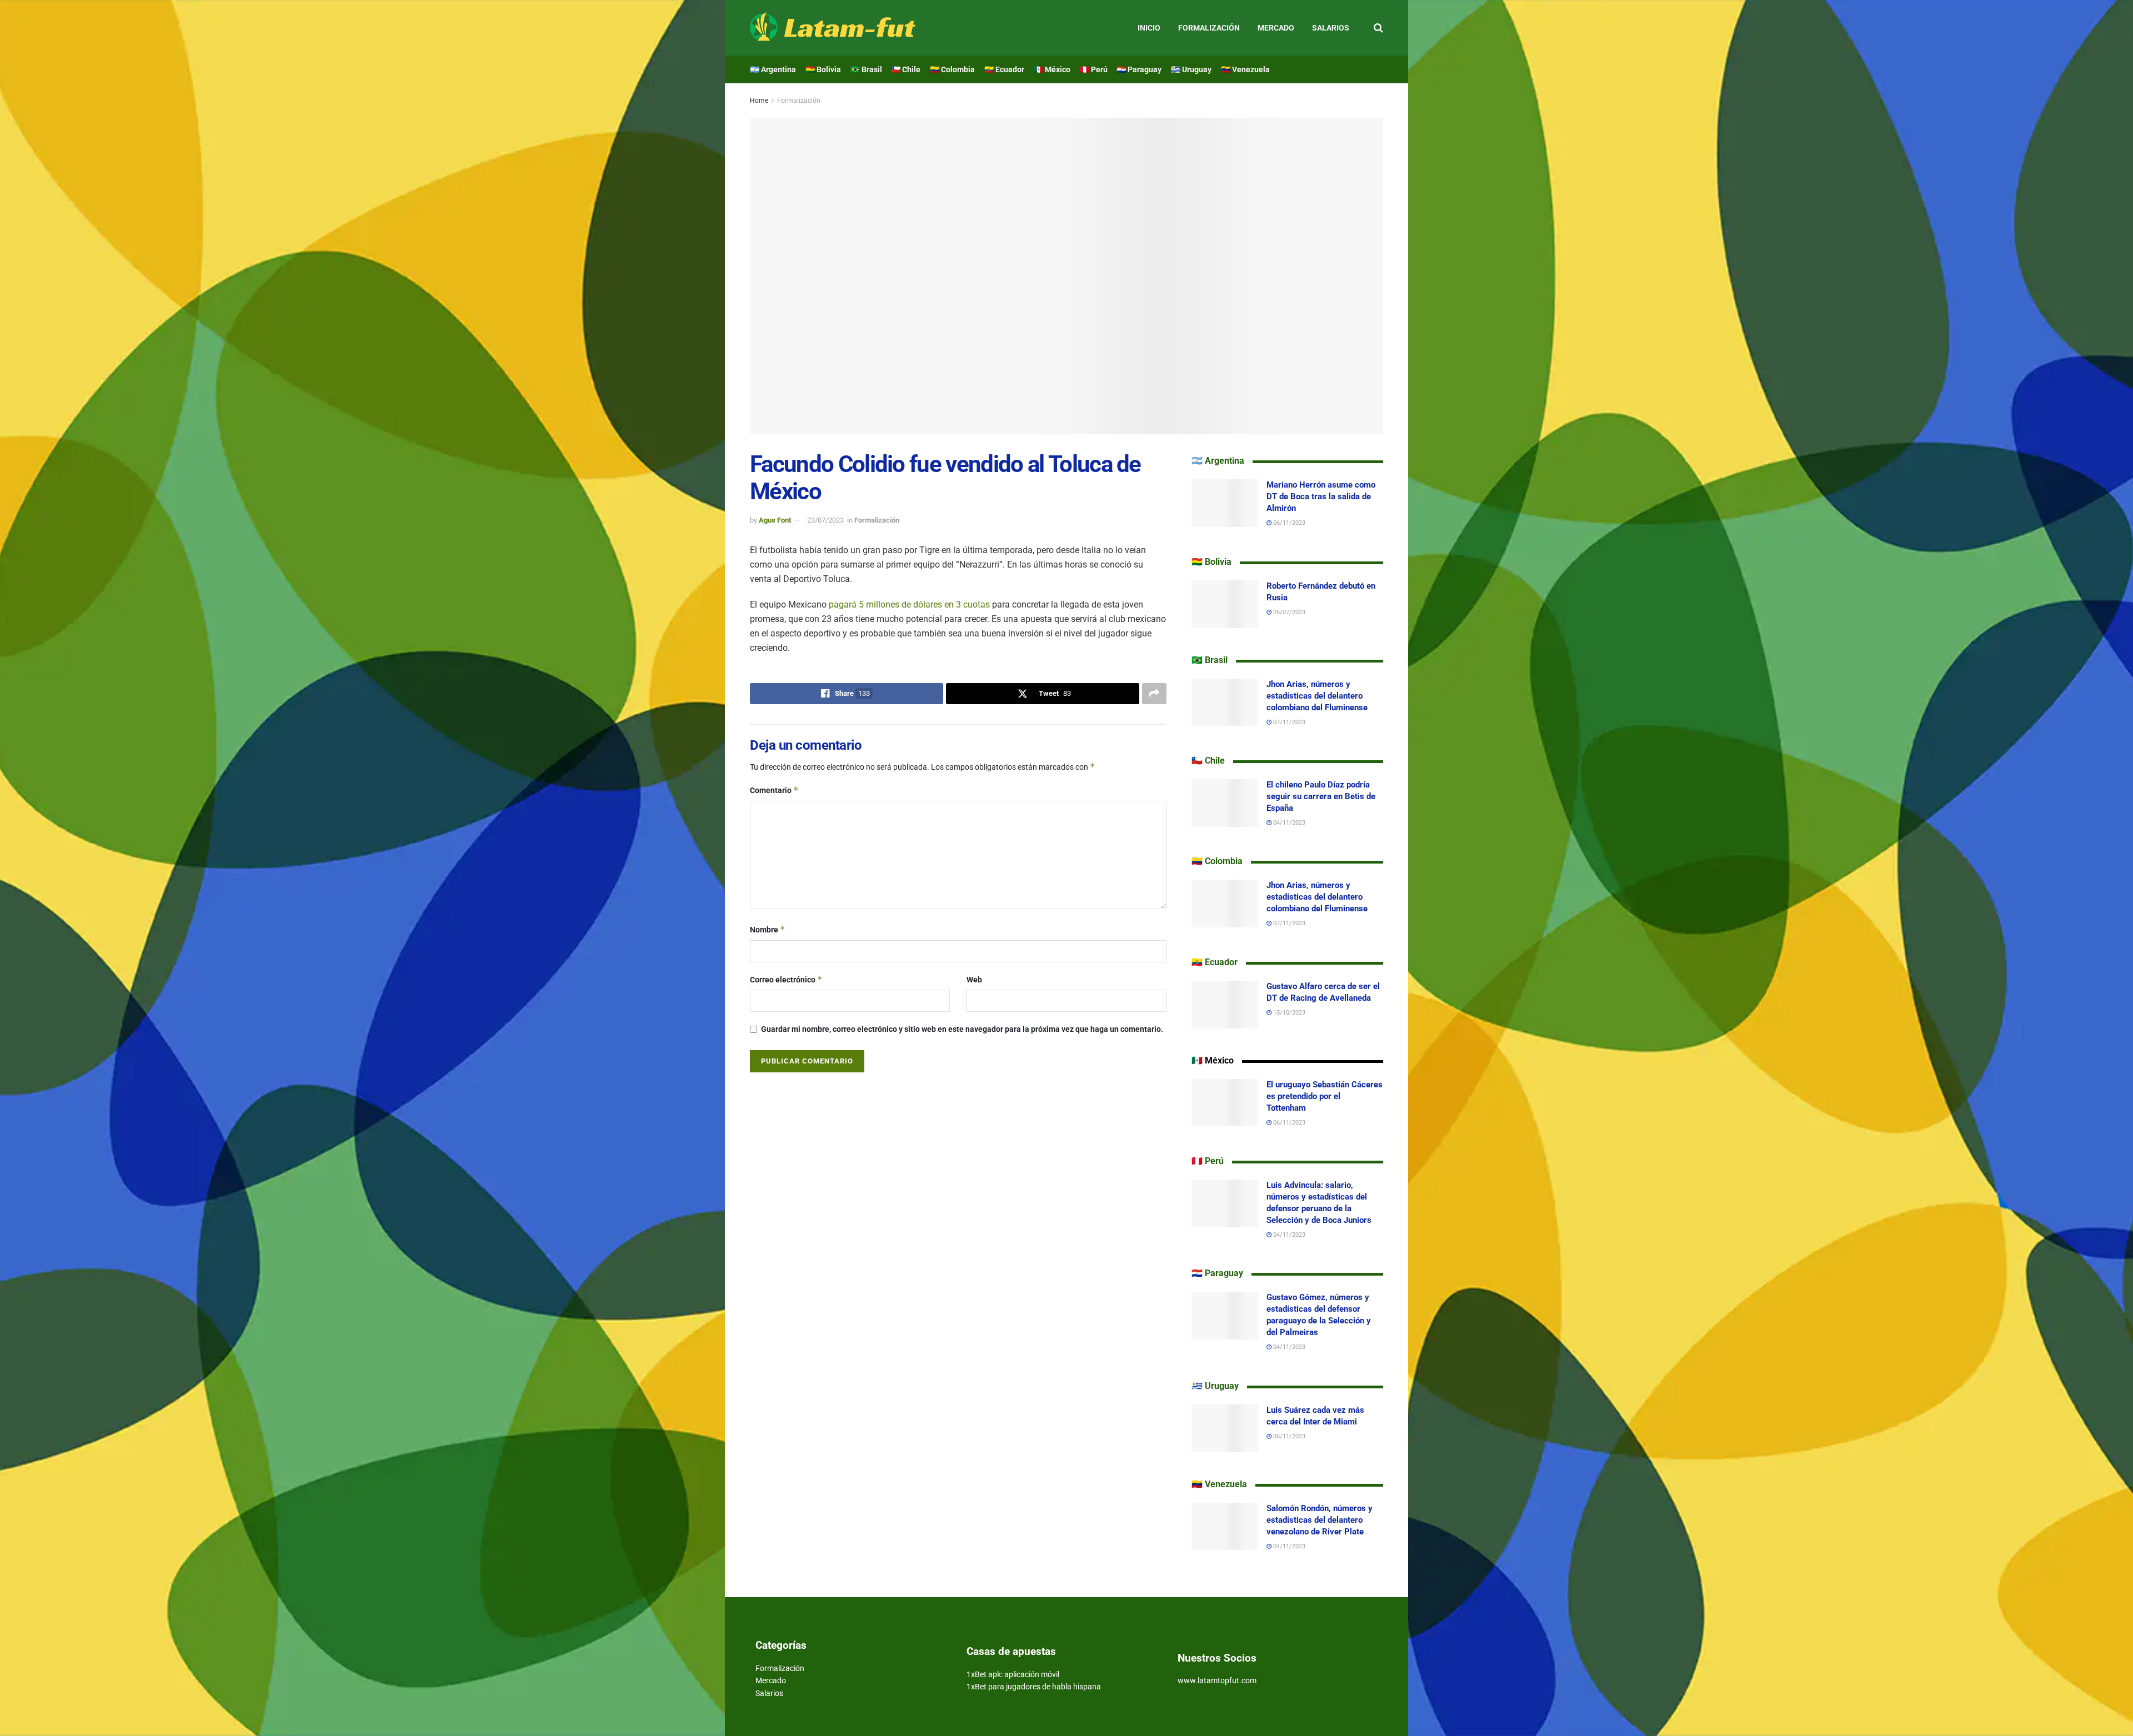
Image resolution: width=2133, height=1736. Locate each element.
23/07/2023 (825, 520)
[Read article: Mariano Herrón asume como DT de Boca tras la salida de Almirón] (1225, 503)
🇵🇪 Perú (1094, 69)
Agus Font (775, 520)
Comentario (774, 790)
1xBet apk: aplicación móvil (1013, 1674)
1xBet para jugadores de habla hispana (1034, 1687)
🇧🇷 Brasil (866, 69)
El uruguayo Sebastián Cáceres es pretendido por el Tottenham (1325, 1096)
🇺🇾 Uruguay (1191, 69)
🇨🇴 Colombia (952, 69)
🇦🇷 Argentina (773, 69)
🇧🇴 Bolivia (823, 69)
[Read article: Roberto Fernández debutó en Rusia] (1225, 604)
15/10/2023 (1288, 1013)
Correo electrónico (786, 979)
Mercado (1276, 28)
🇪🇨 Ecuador (1004, 69)
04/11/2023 (1288, 823)
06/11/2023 (1288, 523)
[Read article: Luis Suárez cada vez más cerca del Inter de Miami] (1225, 1428)
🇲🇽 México (1052, 69)
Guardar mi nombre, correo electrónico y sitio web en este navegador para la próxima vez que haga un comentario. (962, 1029)
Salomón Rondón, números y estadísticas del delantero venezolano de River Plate (1320, 1520)
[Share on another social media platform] (1154, 694)
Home (759, 101)
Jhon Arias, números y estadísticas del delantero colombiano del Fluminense (1317, 696)
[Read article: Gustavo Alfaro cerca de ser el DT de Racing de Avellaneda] (1225, 1005)
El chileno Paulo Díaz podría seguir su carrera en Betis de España (1321, 796)
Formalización (1209, 28)
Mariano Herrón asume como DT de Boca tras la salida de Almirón (1321, 496)
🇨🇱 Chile (906, 69)
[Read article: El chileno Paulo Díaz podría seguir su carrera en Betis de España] (1225, 803)
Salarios (1331, 28)
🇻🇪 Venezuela (1245, 69)
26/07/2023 (1288, 612)
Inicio (1149, 28)
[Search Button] (1378, 28)
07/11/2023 (1288, 722)
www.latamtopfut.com (1217, 1680)
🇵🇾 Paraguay (1139, 69)
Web (974, 980)
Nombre (768, 929)
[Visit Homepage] (833, 28)
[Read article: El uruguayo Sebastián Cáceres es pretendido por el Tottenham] (1225, 1103)
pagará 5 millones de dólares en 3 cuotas (909, 604)
